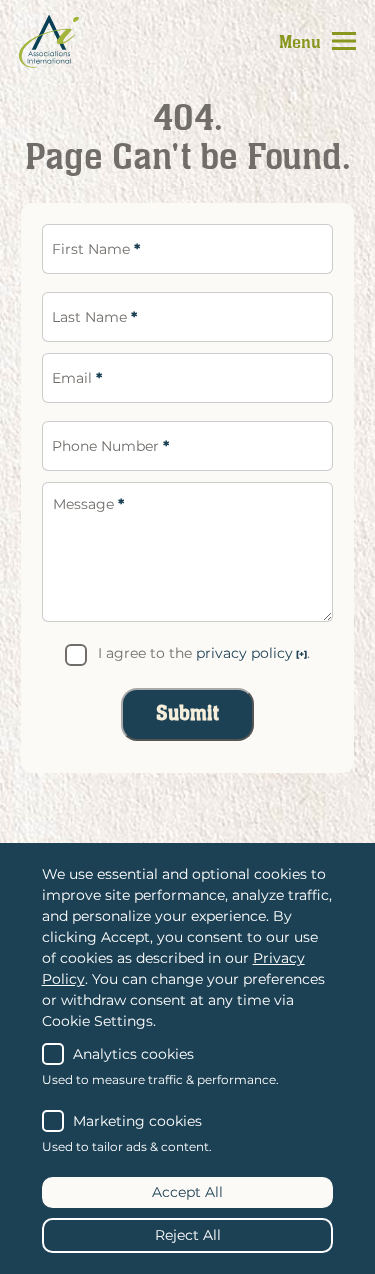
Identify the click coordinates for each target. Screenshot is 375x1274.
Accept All (187, 1192)
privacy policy (244, 653)
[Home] (49, 41)
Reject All (188, 1235)
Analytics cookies (133, 1054)
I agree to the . (203, 653)
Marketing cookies (137, 1121)
